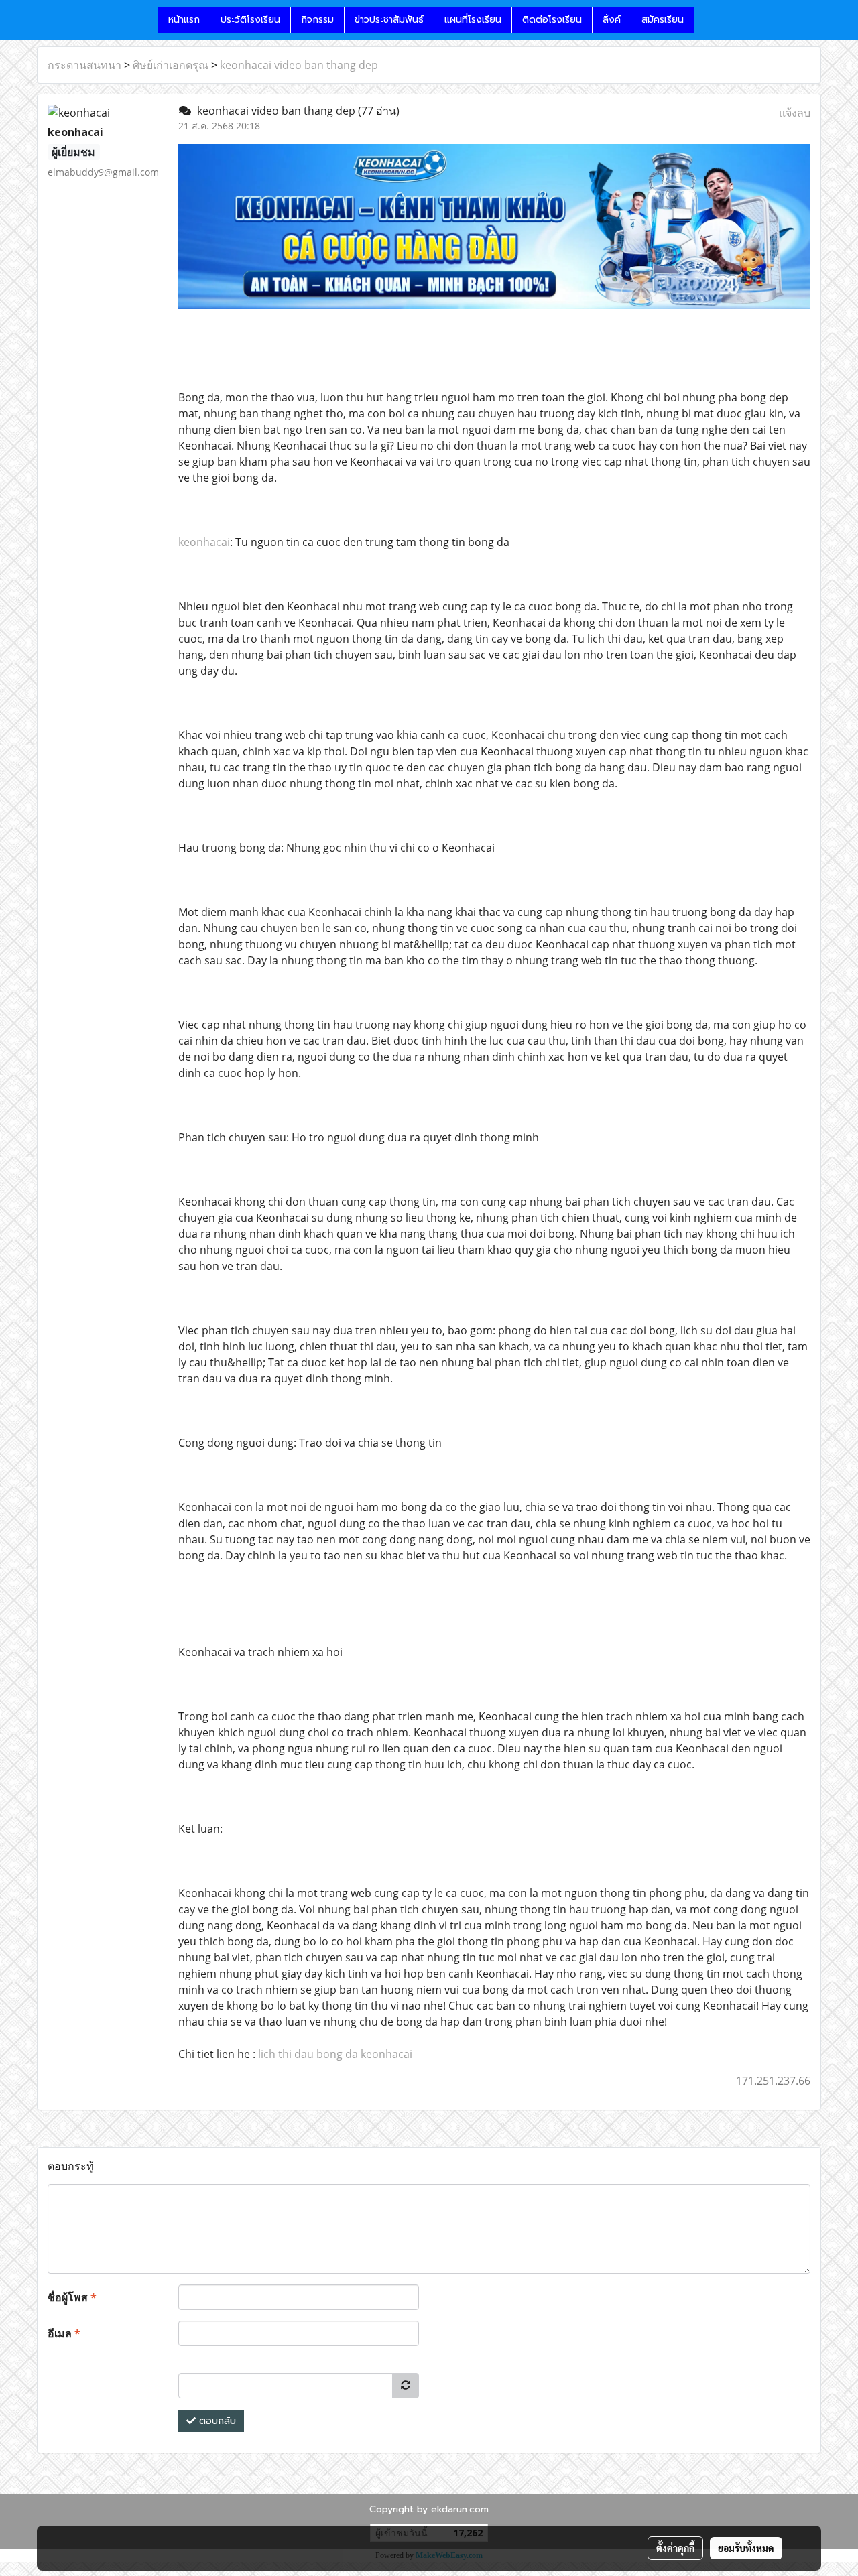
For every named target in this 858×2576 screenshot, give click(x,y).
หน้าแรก (184, 20)
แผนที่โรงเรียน (473, 20)
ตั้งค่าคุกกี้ (675, 2548)
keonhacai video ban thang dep (299, 65)
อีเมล (64, 2333)
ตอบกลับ (216, 2421)
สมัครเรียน (663, 20)
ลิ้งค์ (612, 20)
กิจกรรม (317, 20)
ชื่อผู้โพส (72, 2297)
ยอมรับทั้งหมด (746, 2548)
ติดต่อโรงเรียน (552, 20)
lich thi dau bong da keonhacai (335, 2054)
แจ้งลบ (795, 113)
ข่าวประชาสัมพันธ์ (389, 20)
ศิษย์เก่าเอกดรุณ (171, 65)
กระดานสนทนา (84, 65)
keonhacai (204, 542)
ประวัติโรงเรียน (250, 20)
